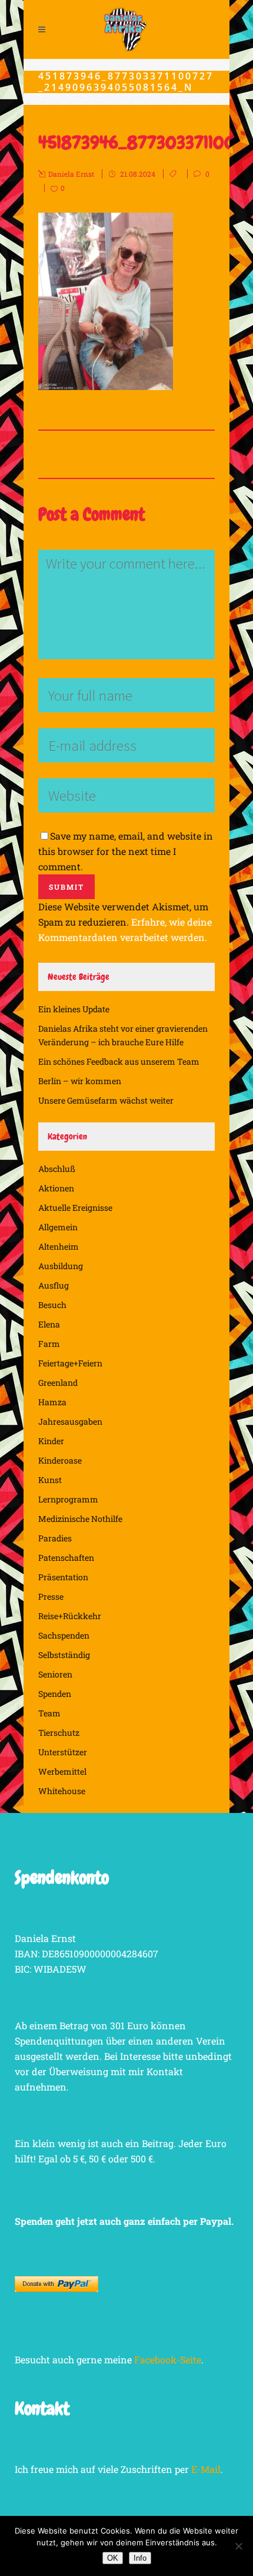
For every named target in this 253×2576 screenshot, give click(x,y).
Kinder (51, 1441)
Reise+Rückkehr (70, 1616)
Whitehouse (62, 1791)
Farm (49, 1344)
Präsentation (63, 1577)
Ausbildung (61, 1266)
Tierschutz (59, 1733)
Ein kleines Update (74, 1009)
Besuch (52, 1305)
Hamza (52, 1402)
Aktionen (56, 1188)
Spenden (55, 1694)
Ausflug (54, 1285)
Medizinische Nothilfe (80, 1519)
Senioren (55, 1674)
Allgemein (58, 1227)
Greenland (58, 1383)
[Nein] (238, 2546)
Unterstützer (63, 1752)
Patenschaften (66, 1558)
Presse (51, 1596)
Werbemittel (62, 1771)
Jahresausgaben (70, 1421)
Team (49, 1713)
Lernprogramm (68, 1499)
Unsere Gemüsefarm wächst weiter (106, 1100)
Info (140, 2558)
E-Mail (206, 2469)
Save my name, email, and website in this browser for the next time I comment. (126, 851)
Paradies (55, 1538)
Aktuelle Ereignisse (75, 1208)
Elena (49, 1324)
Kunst (50, 1480)
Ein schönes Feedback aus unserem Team (119, 1061)
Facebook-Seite (168, 2359)
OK (113, 2558)
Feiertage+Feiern (70, 1363)
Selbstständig (64, 1655)
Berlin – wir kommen (80, 1081)
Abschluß (57, 1169)
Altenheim (59, 1246)
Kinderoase (60, 1460)
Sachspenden (64, 1635)
